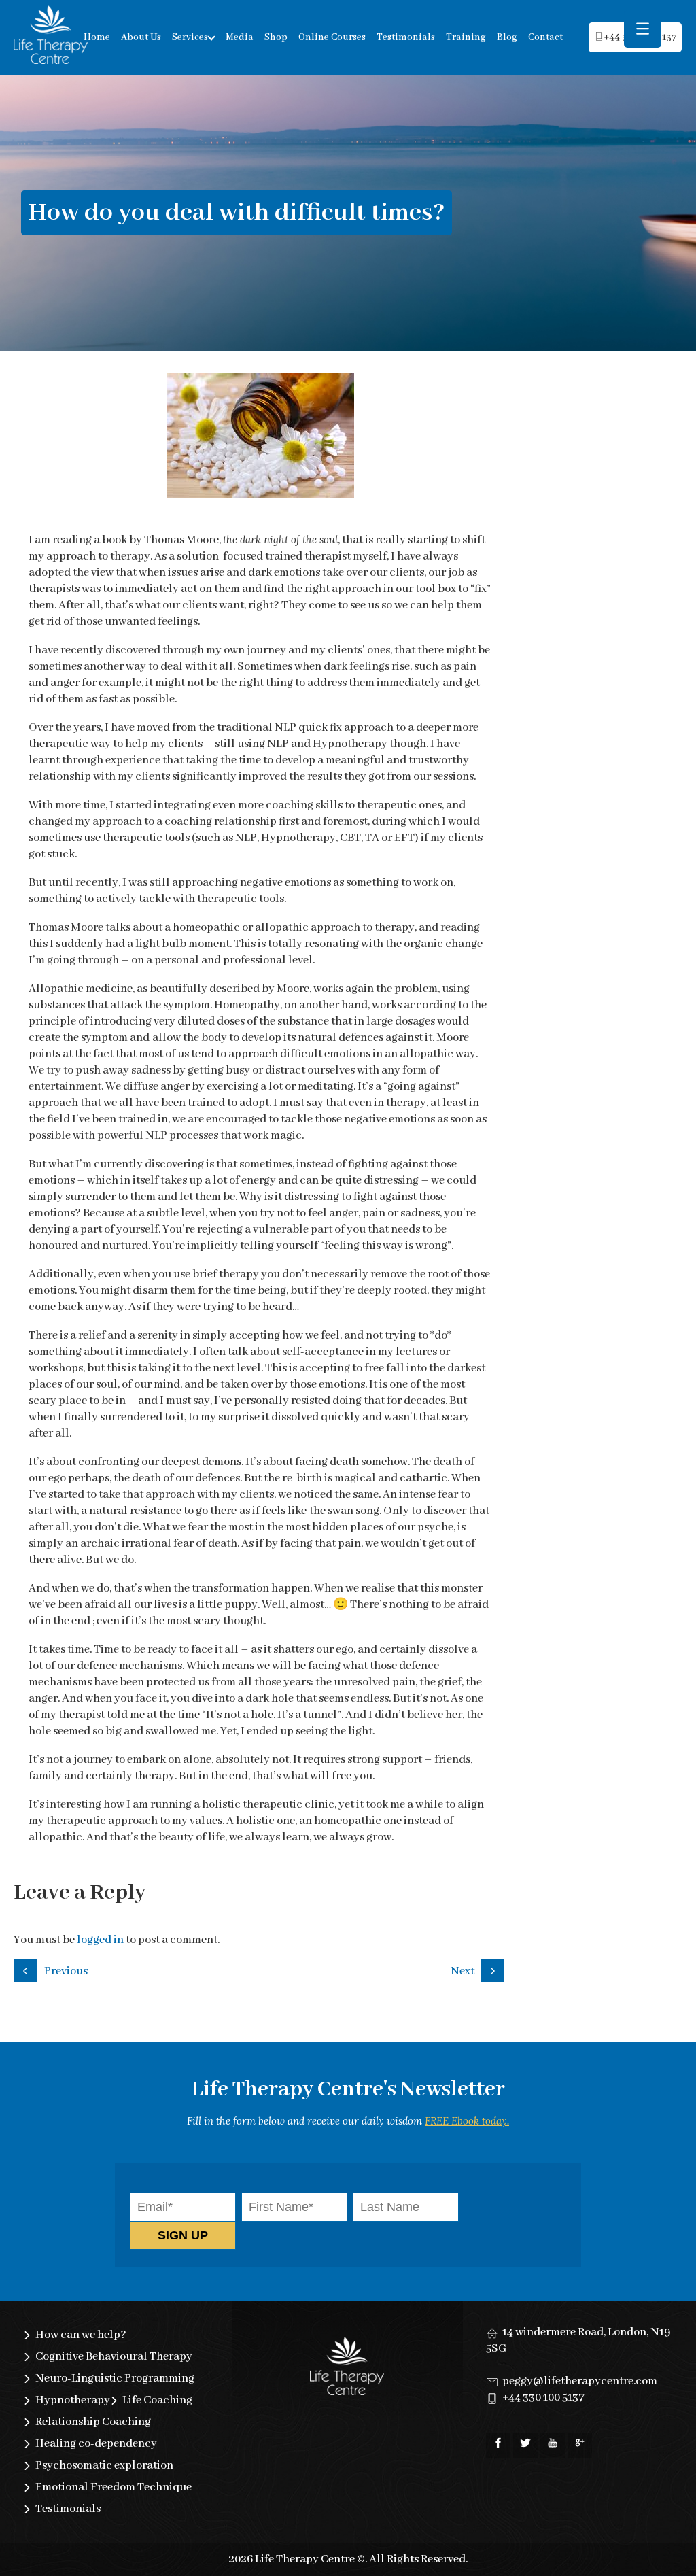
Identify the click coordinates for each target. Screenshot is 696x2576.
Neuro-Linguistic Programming (115, 2378)
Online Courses (332, 37)
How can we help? (81, 2335)
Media (240, 37)
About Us (141, 37)
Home (97, 37)
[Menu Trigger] (643, 29)
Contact (545, 37)
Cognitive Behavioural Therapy (114, 2357)
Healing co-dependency (96, 2444)
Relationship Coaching (93, 2422)
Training (466, 37)
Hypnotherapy (73, 2400)
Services (190, 37)
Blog (507, 37)
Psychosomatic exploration (104, 2466)
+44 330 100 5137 (543, 2398)
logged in (100, 1940)
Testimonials (406, 37)
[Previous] (27, 1969)
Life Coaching (157, 2400)
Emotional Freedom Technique (114, 2487)
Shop (276, 37)
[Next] (495, 1969)
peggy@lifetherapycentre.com (580, 2381)
